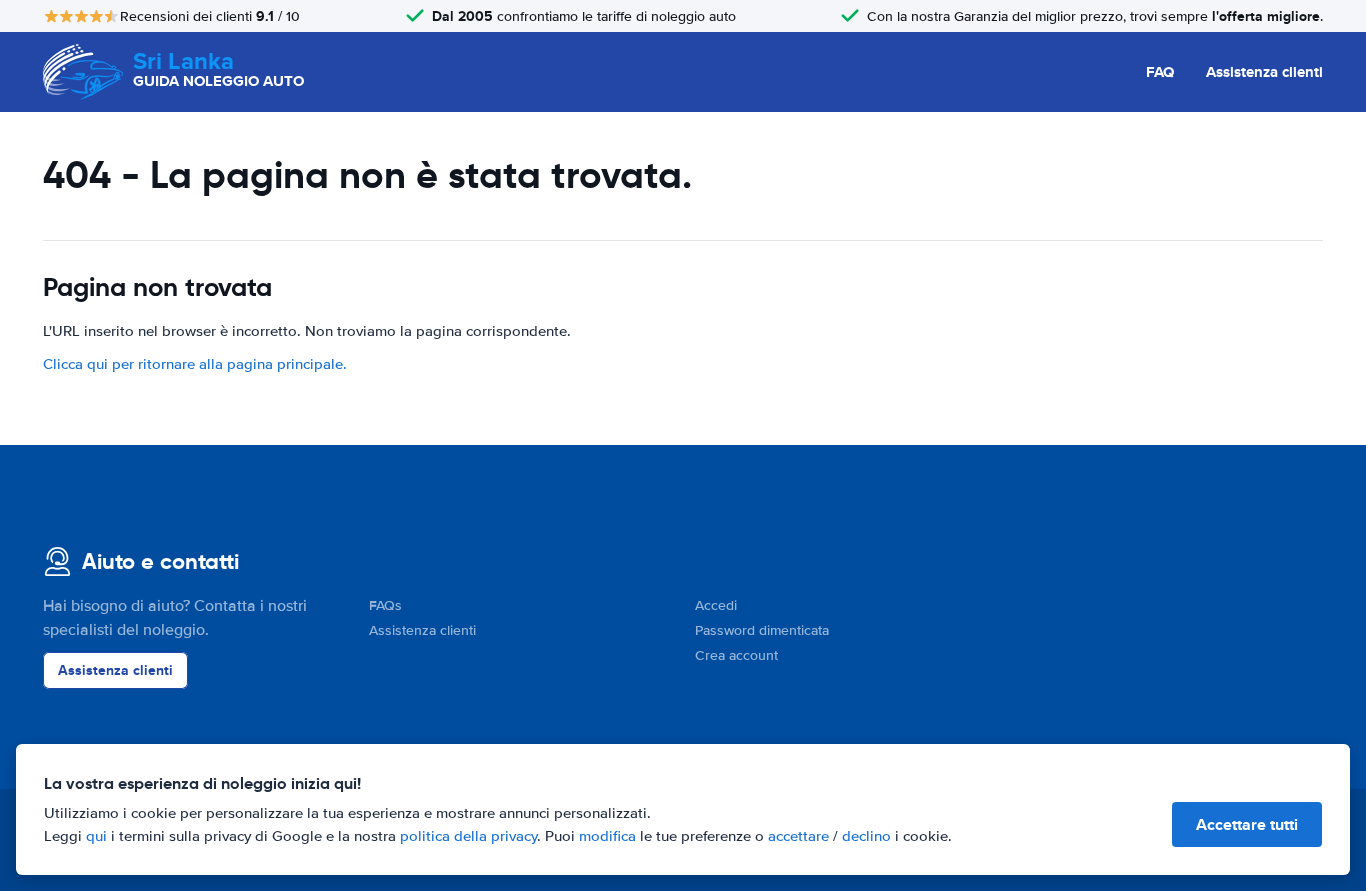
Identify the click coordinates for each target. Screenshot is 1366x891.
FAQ (1160, 72)
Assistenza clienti (1264, 72)
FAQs (385, 605)
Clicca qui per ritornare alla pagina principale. (195, 364)
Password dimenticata (762, 630)
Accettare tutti (1247, 824)
